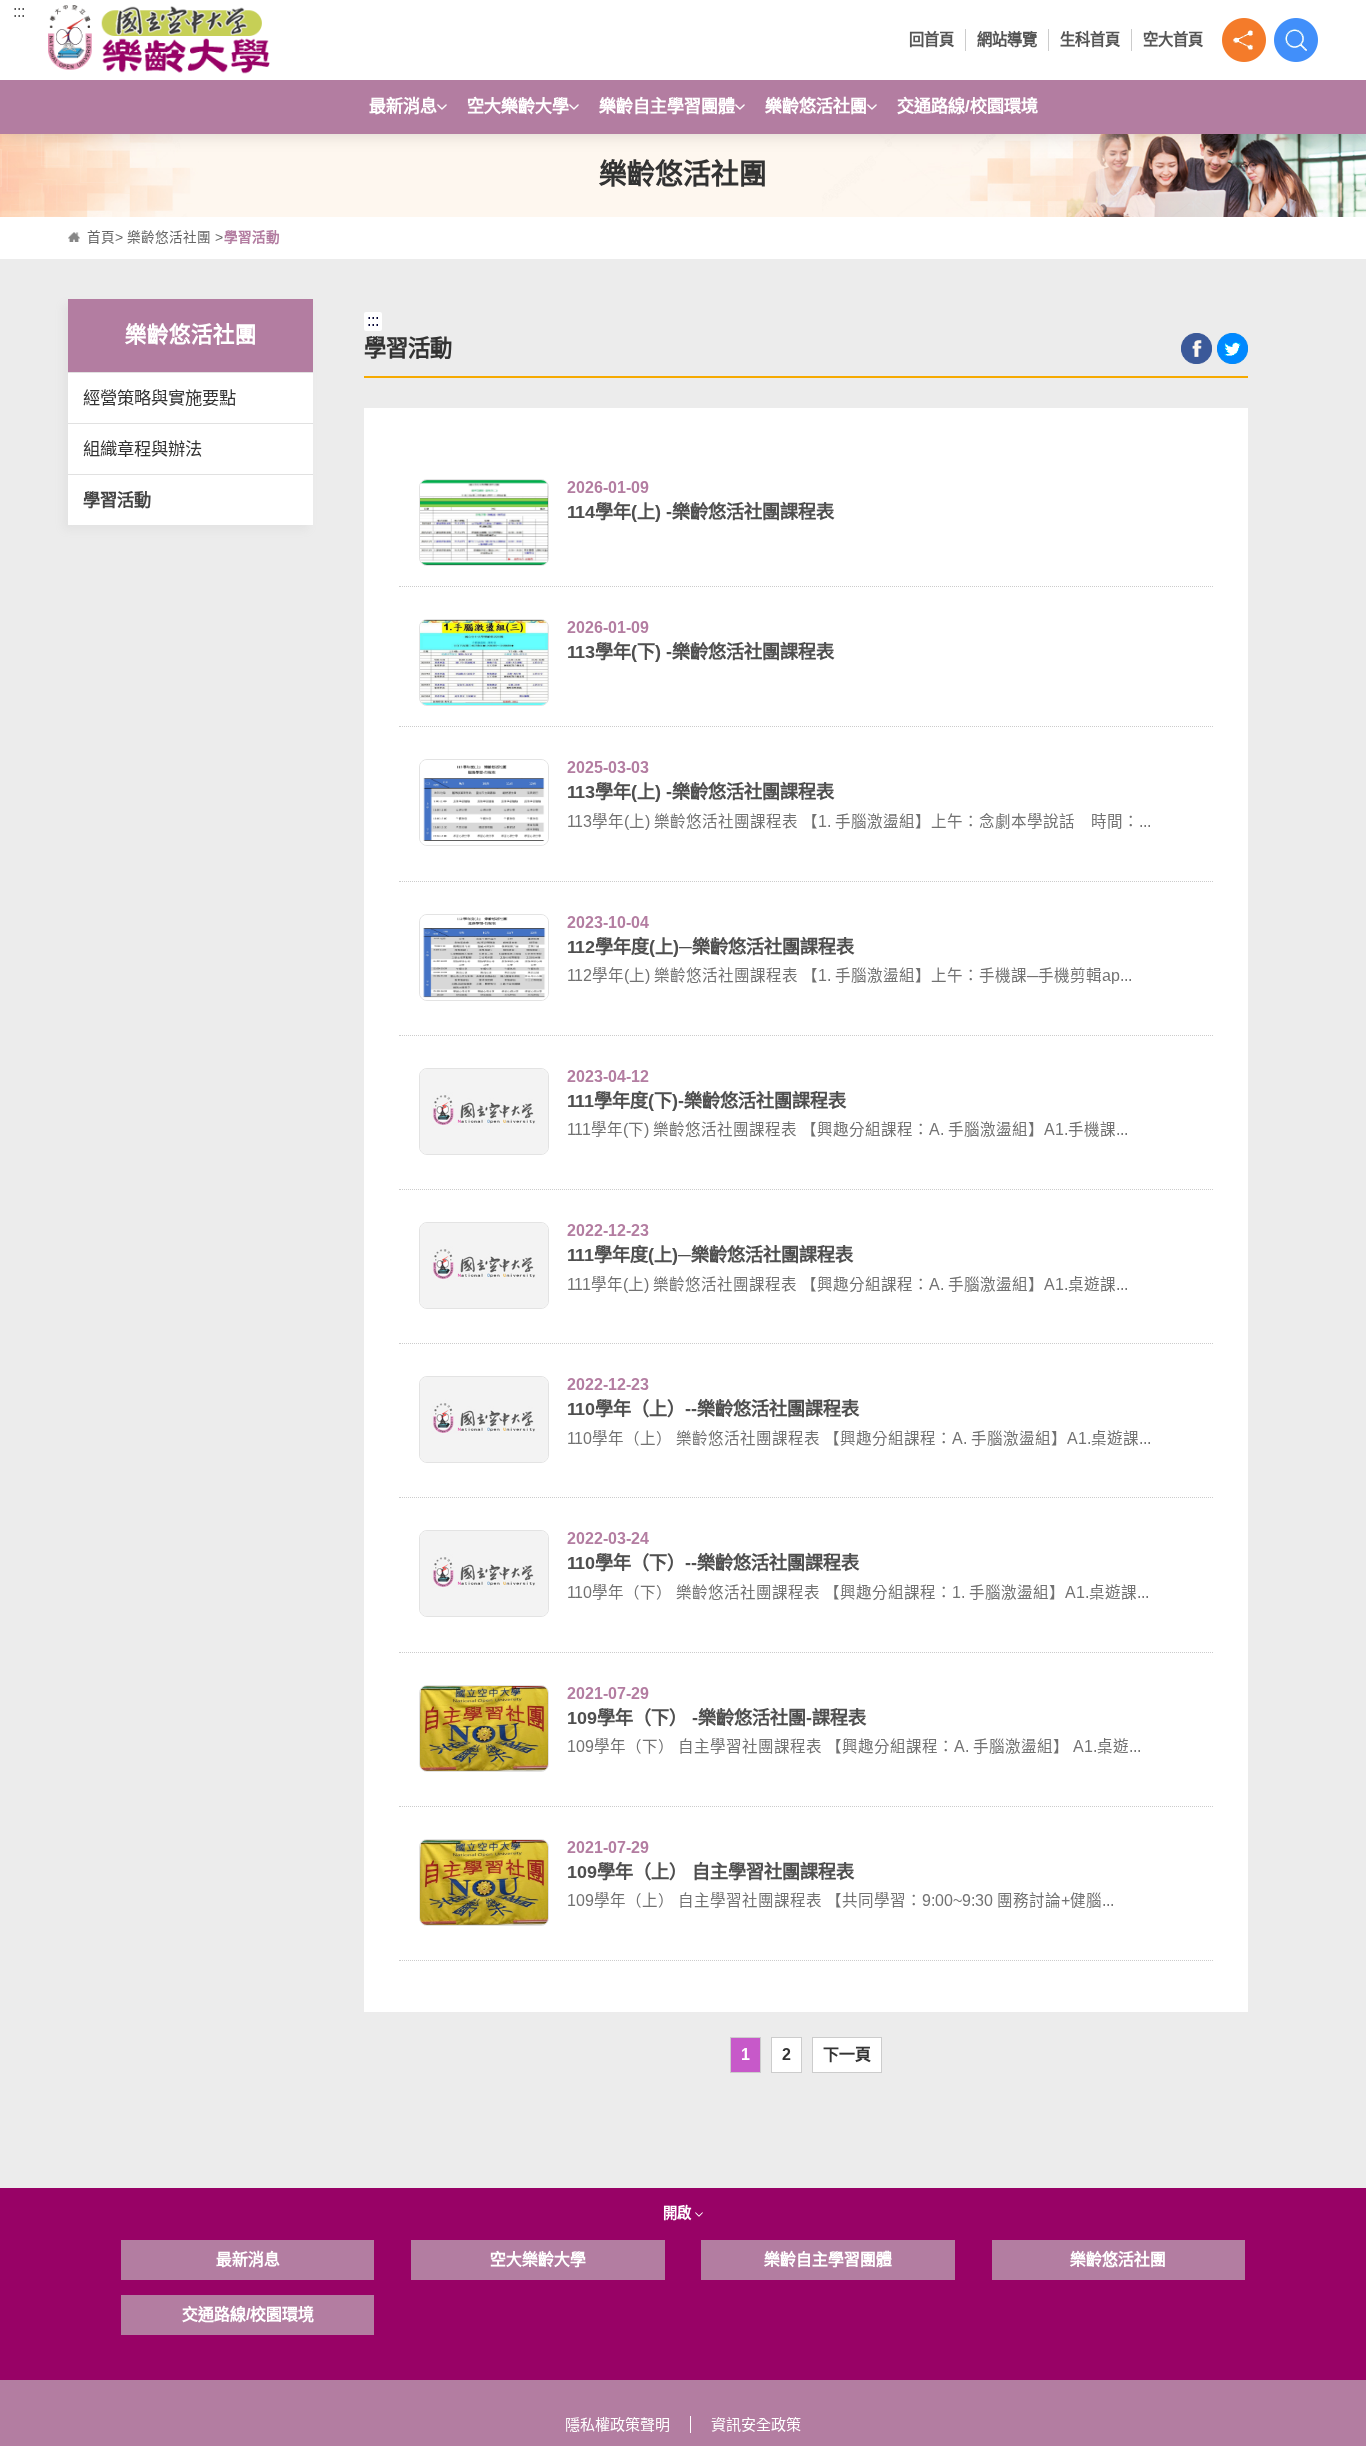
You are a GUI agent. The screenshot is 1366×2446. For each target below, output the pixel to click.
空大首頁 (1173, 39)
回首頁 (931, 39)
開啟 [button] (679, 2213)
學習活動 (117, 500)
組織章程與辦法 (142, 449)
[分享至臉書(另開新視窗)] (1196, 348)
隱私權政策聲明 (617, 2424)
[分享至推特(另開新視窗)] (1232, 348)
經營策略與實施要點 (159, 398)
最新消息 (403, 106)
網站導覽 (1007, 39)
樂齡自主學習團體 (667, 106)
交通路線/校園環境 (967, 106)
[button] (1244, 40)
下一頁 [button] (847, 2054)
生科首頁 (1090, 39)
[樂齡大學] (207, 40)
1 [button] (745, 2054)
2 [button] (786, 2054)
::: (19, 11)
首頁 (101, 237)
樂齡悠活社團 (816, 106)
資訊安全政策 (756, 2424)
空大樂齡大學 (518, 106)
